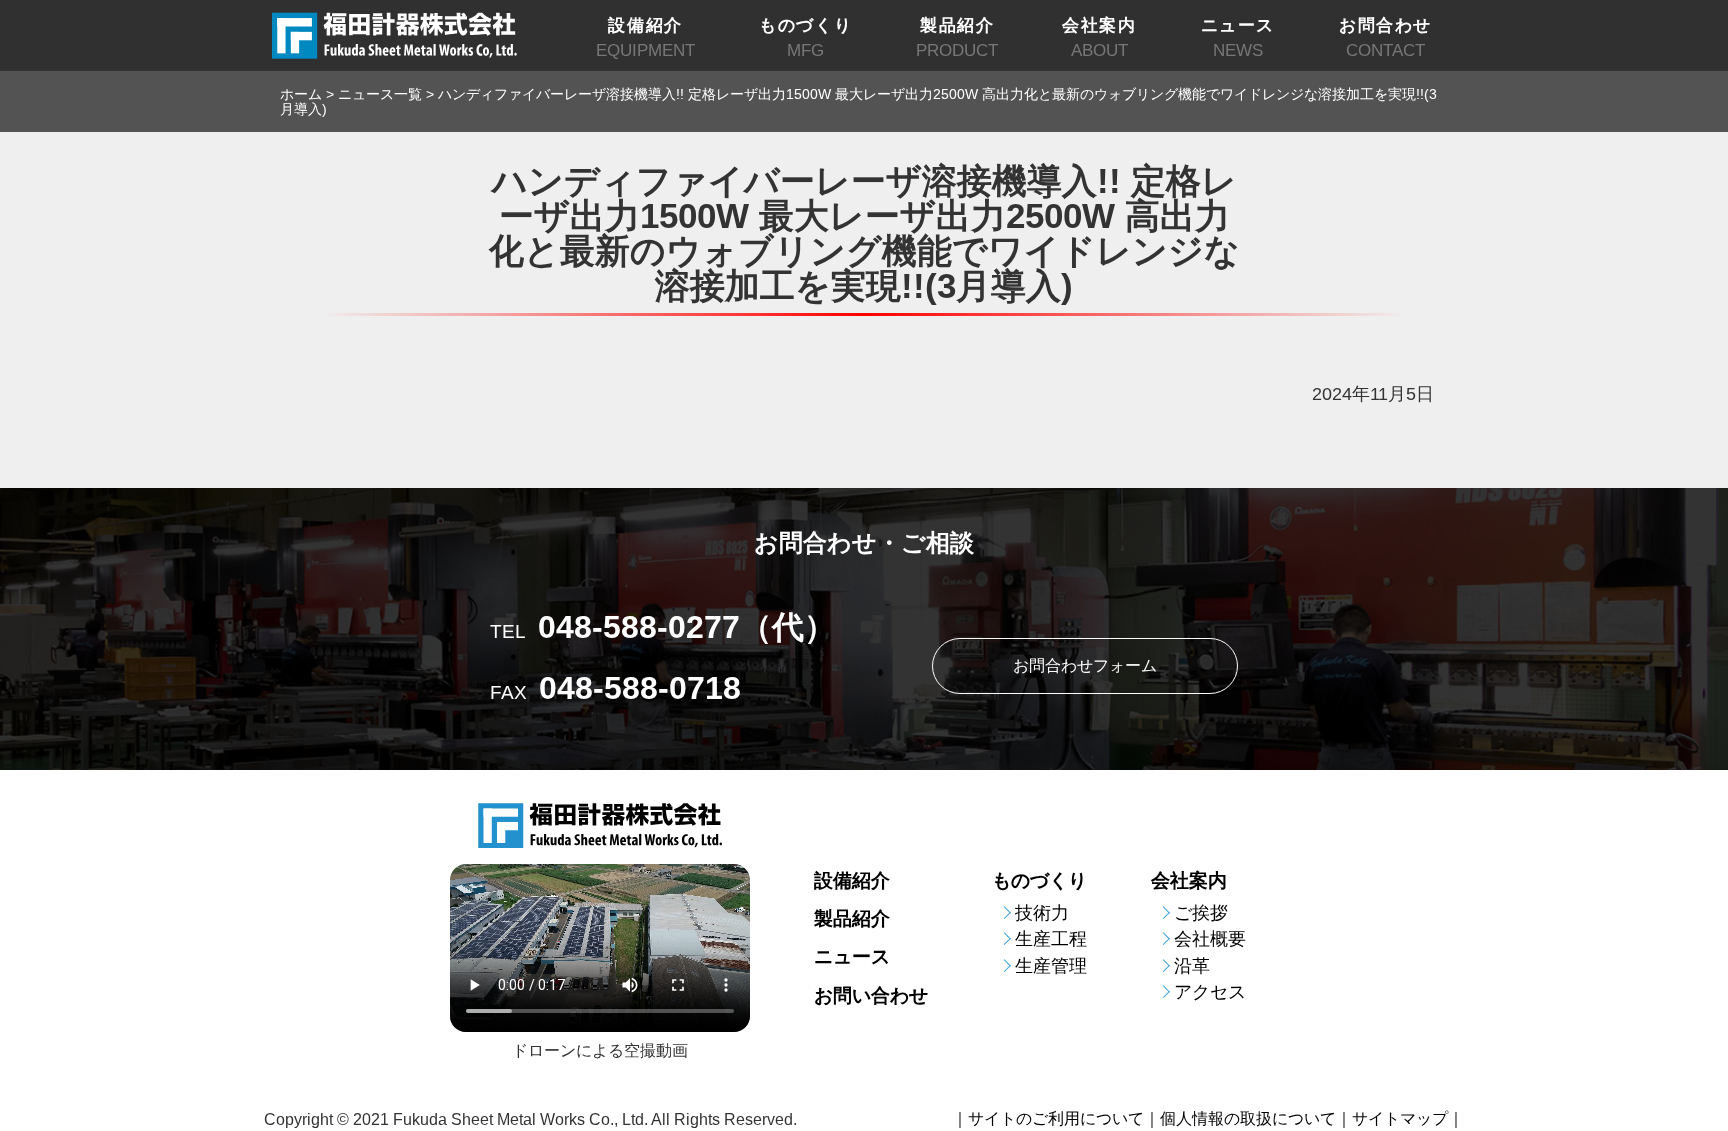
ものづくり (1039, 880)
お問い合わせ (871, 995)
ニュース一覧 (380, 94)
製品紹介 (852, 918)
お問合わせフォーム (1085, 665)
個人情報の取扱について (1248, 1119)
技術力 (1042, 913)
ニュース (852, 956)
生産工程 (1051, 939)
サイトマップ (1400, 1119)
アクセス (1210, 992)
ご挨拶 (1201, 913)
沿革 (1192, 966)
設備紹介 (852, 880)
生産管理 (1051, 966)
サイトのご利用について (1056, 1119)
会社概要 (1210, 939)
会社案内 (1189, 880)
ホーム (301, 94)
